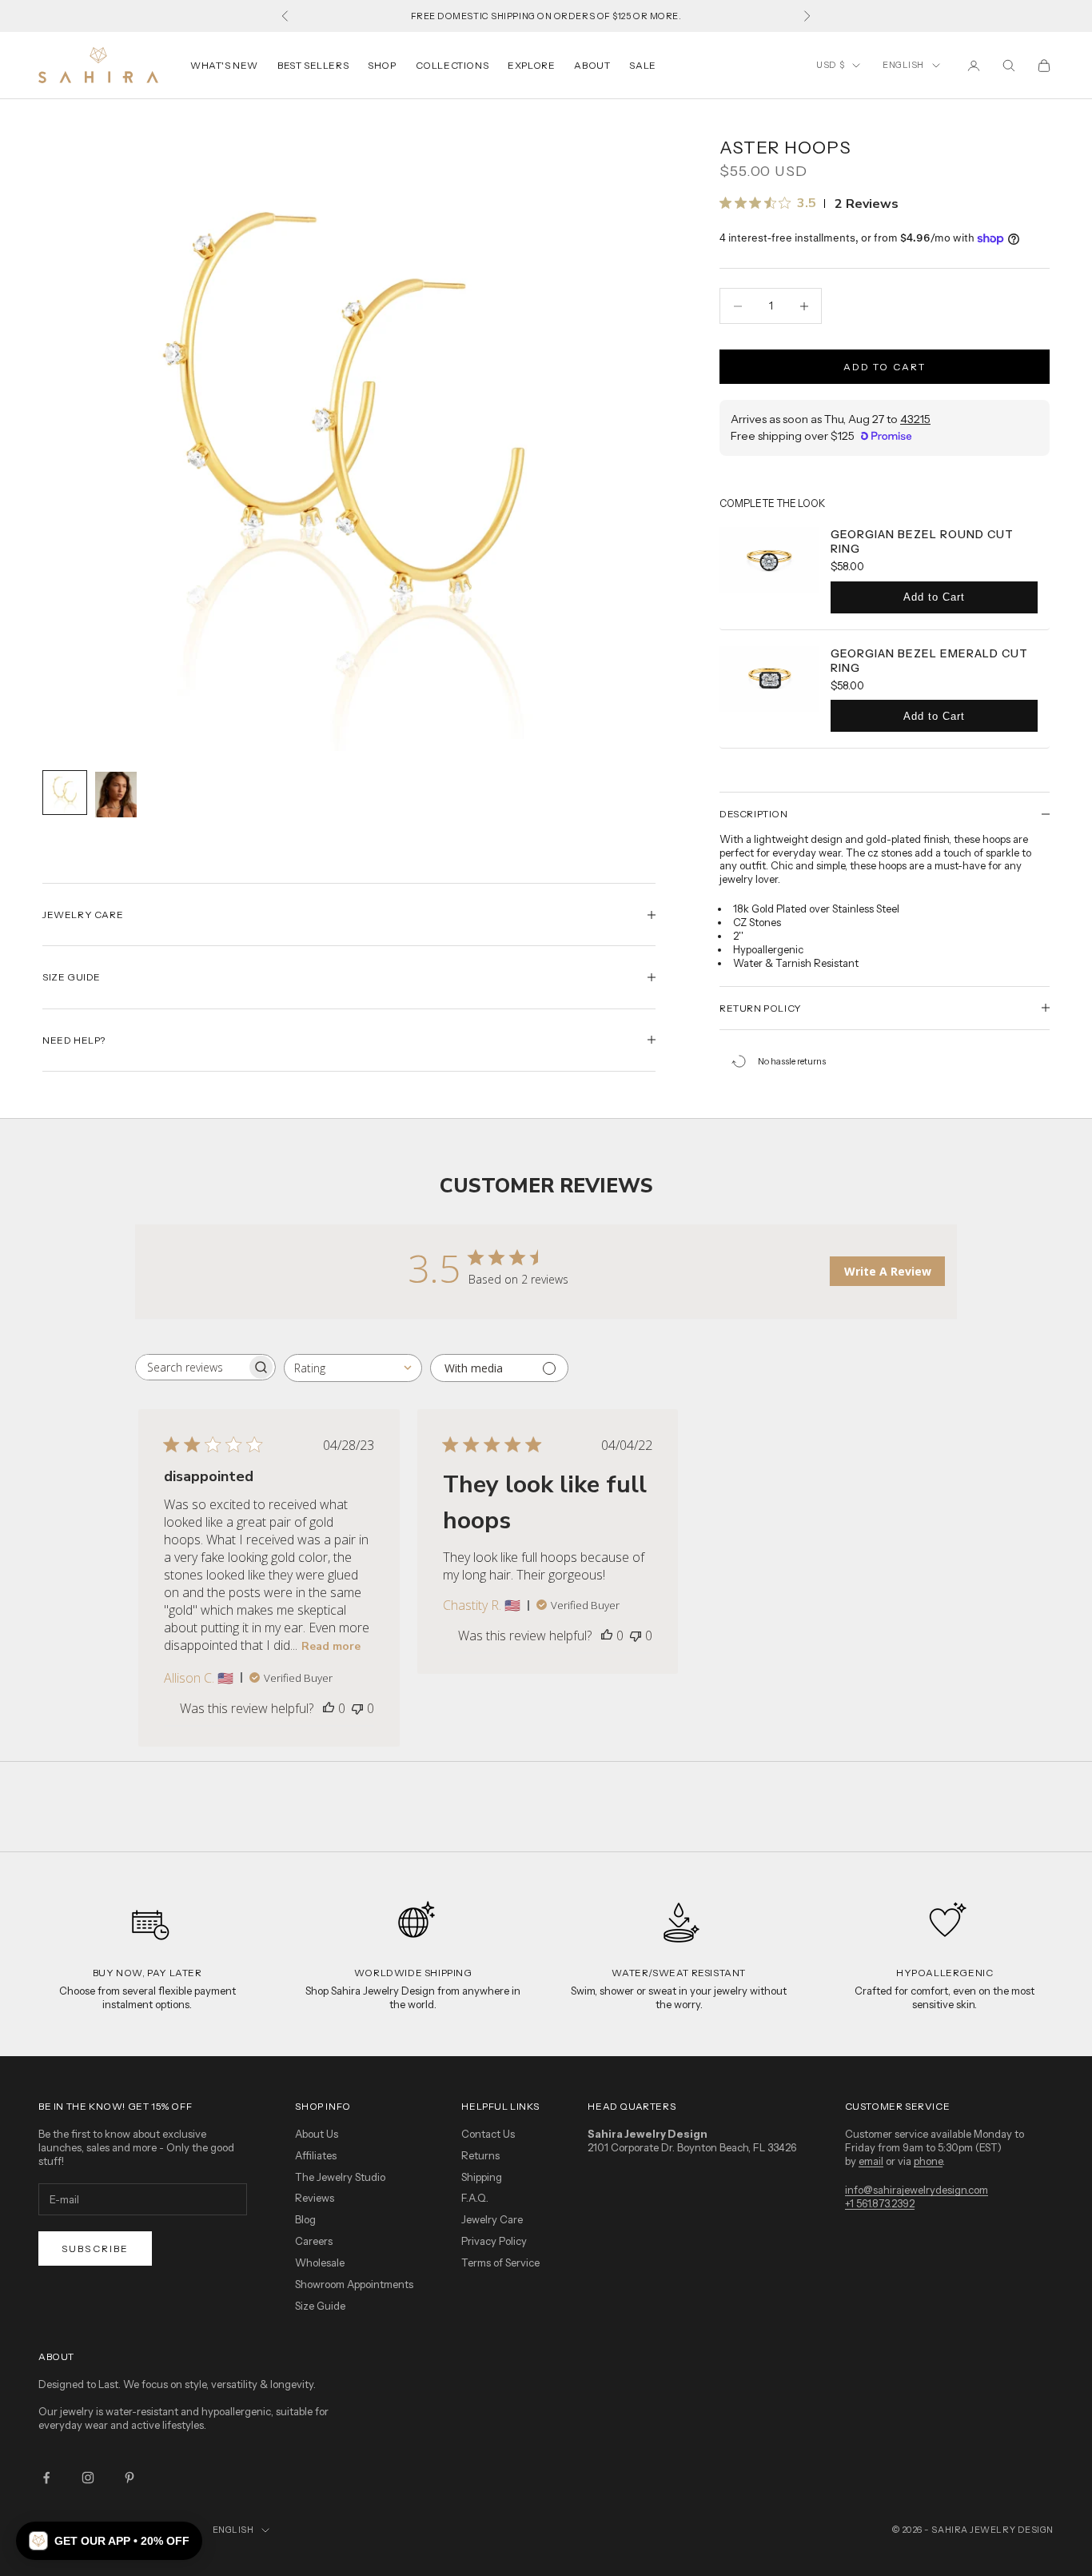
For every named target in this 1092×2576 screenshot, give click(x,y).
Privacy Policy (494, 2241)
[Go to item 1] (65, 793)
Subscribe (95, 2249)
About (592, 65)
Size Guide (320, 2306)
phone (928, 2161)
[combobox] (353, 1368)
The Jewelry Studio (340, 2177)
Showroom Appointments (354, 2284)
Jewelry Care (492, 2219)
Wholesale (320, 2262)
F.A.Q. (475, 2198)
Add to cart (885, 367)
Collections (452, 65)
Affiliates (316, 2155)
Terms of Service (500, 2262)
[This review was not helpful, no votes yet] (357, 1708)
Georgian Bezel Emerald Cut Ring (929, 661)
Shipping (482, 2177)
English (903, 65)
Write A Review (888, 1271)
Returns (480, 2155)
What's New (224, 65)
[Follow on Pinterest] (130, 2478)
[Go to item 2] (116, 795)
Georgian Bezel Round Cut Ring (922, 541)
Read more (331, 1646)
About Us (317, 2134)
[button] (109, 2541)
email (871, 2161)
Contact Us (488, 2134)
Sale (642, 65)
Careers (314, 2241)
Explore (531, 65)
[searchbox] (191, 1367)
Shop (382, 65)
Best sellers (313, 65)
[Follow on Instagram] (88, 2478)
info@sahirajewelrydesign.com (917, 2190)
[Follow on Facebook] (46, 2478)
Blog (305, 2219)
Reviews (315, 2198)
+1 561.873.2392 (880, 2203)
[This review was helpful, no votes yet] (329, 1708)
